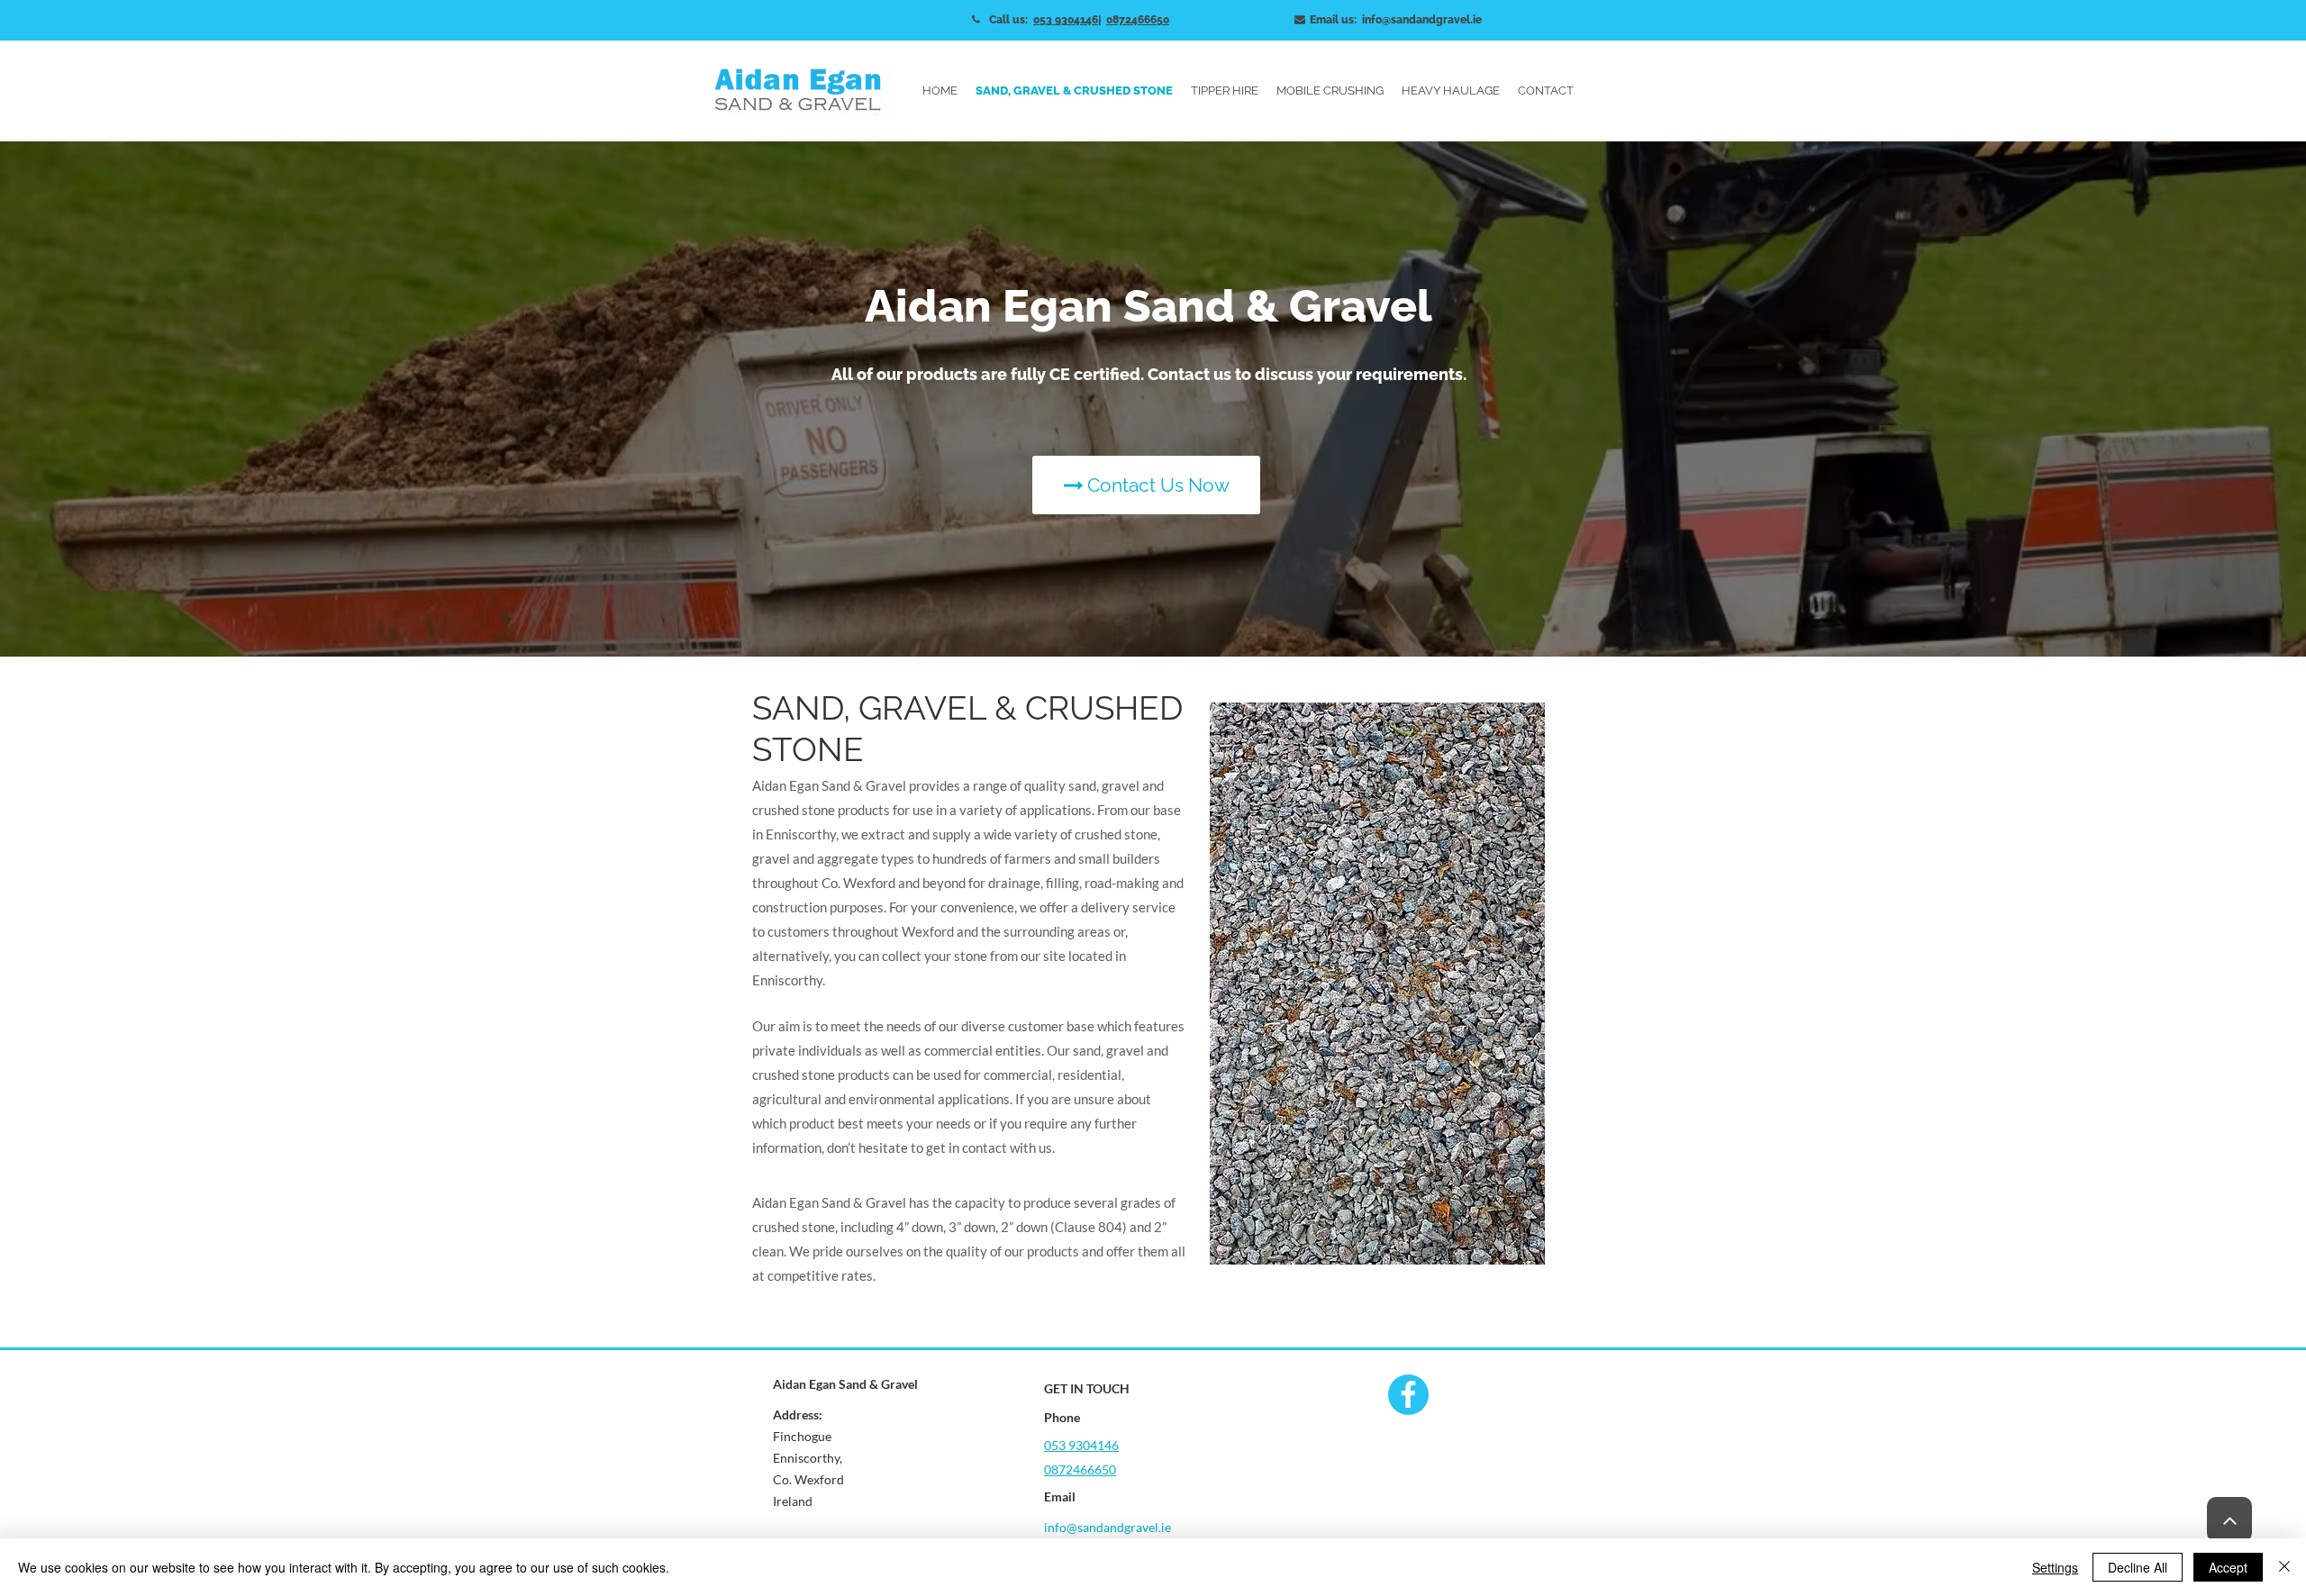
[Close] (2284, 1567)
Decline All (2138, 1567)
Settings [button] (2055, 1567)
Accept (2228, 1567)
